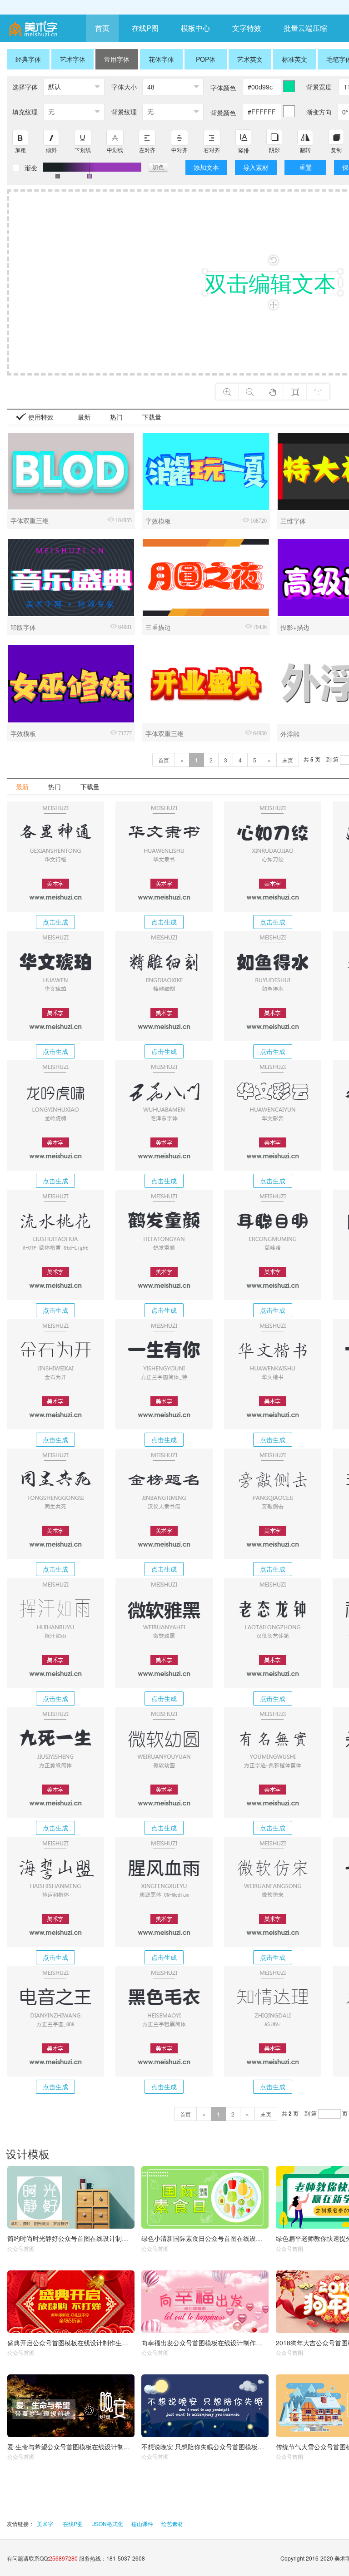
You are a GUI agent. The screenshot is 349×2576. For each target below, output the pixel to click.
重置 (305, 167)
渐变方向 (319, 112)
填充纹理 (25, 112)
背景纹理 (124, 112)
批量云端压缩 (305, 28)
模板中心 (195, 28)
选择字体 (25, 87)
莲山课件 (142, 2524)
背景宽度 (319, 87)
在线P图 (145, 28)
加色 (158, 167)
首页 (102, 28)
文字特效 (247, 28)
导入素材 (256, 167)
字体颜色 (223, 88)
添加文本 (206, 167)
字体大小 (124, 87)
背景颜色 (223, 113)
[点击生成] (55, 857)
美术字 (45, 2524)
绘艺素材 (172, 2524)
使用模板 (71, 2197)
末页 (288, 760)
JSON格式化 (108, 2524)
